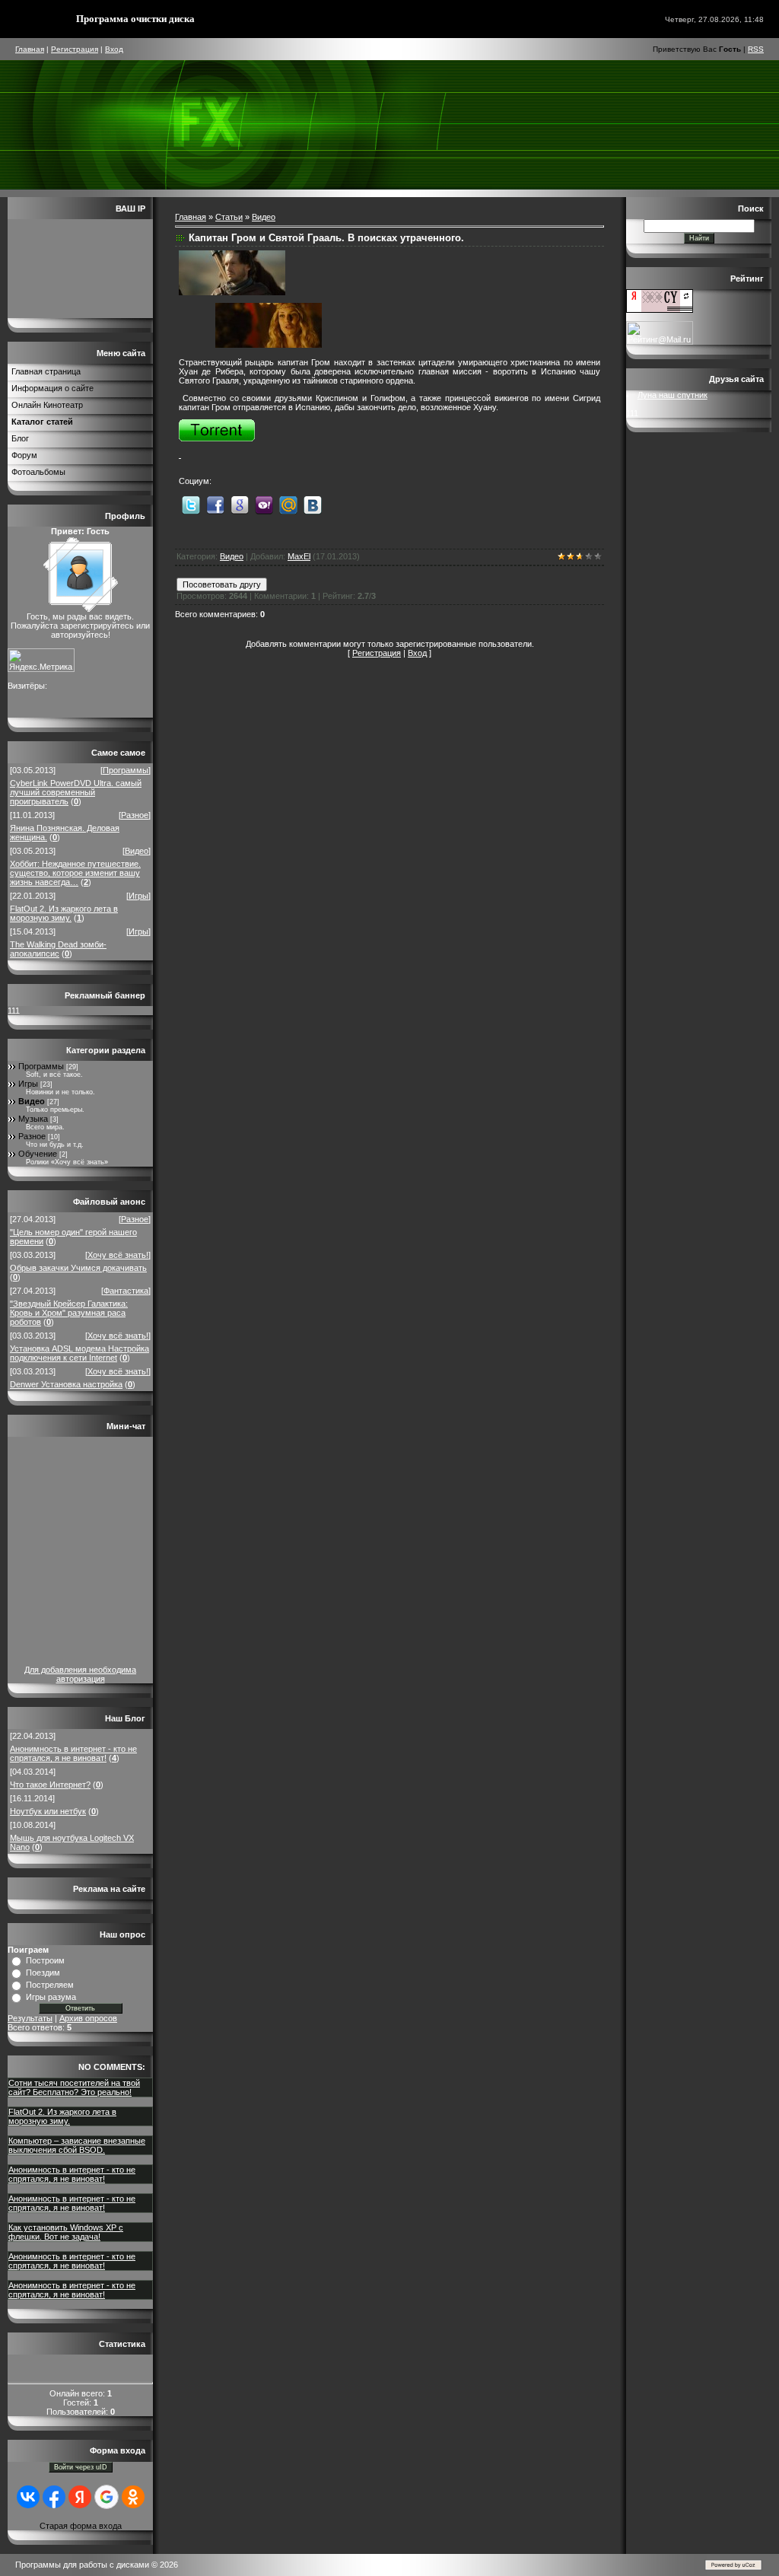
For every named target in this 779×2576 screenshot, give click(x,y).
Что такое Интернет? (50, 1785)
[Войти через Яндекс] (80, 2497)
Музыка (33, 1119)
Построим (45, 1960)
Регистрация (75, 49)
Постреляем (50, 1985)
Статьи (229, 217)
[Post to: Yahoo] (264, 504)
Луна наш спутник (672, 395)
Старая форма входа (81, 2526)
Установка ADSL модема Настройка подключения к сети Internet (79, 1353)
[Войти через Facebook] (54, 2497)
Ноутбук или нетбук (48, 1811)
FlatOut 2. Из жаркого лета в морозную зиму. (64, 913)
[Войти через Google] (107, 2497)
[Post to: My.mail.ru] (288, 504)
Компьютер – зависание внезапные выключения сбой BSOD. (77, 2145)
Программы (126, 770)
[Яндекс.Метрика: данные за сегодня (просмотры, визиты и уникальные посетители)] (41, 660)
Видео (137, 851)
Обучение (38, 1154)
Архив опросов (88, 2018)
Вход (114, 49)
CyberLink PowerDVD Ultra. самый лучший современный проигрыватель (76, 792)
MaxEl (299, 556)
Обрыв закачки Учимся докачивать (78, 1268)
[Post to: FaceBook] (215, 504)
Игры (138, 896)
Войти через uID (81, 2467)
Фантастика (126, 1291)
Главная (30, 49)
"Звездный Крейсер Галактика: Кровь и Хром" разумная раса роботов (69, 1313)
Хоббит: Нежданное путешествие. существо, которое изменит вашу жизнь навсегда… (75, 873)
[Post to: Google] (240, 504)
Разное (135, 815)
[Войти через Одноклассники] (133, 2497)
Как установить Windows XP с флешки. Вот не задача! (66, 2232)
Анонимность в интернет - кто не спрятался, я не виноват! (73, 1753)
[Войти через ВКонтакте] (28, 2497)
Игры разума (51, 1997)
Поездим (43, 1973)
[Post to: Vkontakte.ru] (313, 504)
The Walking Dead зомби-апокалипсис (58, 949)
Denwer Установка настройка (66, 1384)
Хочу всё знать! (118, 1255)
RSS (756, 49)
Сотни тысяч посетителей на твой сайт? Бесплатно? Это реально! (74, 2087)
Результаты (30, 2018)
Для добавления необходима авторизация (80, 1674)
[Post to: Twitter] (191, 504)
